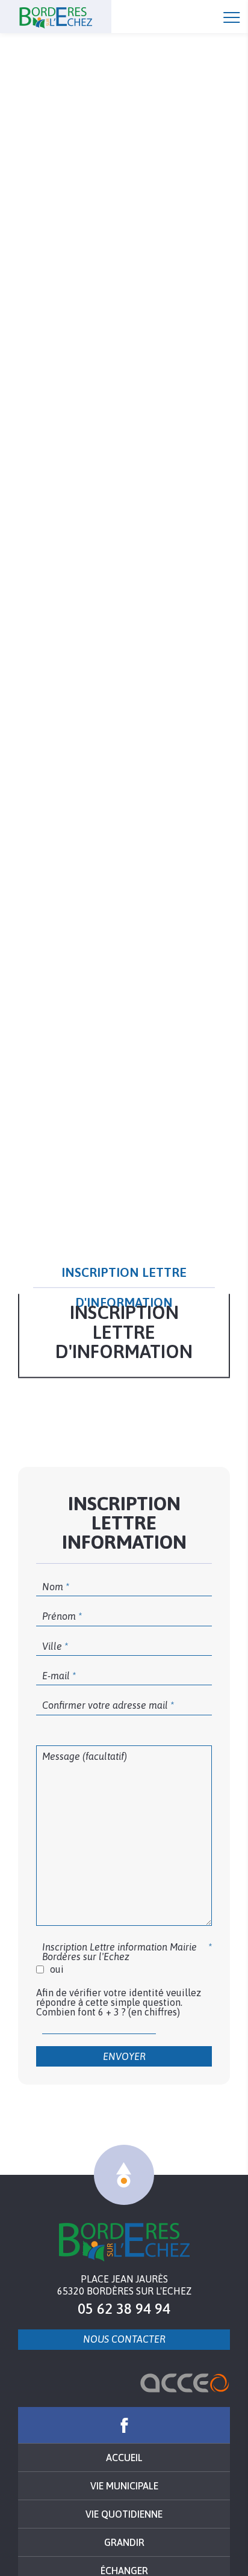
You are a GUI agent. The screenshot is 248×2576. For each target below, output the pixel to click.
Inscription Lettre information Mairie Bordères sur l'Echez (119, 1952)
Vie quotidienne (124, 2514)
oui (57, 1969)
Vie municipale (124, 2486)
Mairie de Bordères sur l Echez (124, 2242)
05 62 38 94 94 (124, 2309)
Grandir (124, 2542)
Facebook (124, 2425)
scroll (124, 2175)
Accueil (78, 17)
